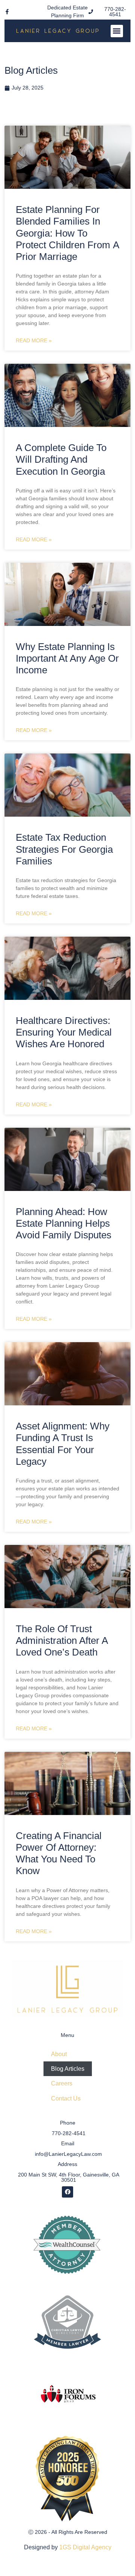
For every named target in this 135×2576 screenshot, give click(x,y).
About (59, 2054)
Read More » (34, 340)
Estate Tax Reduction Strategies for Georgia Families (64, 849)
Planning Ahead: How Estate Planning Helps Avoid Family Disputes (64, 1223)
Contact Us (66, 2098)
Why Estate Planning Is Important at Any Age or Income (67, 658)
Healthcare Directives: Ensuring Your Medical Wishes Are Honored (64, 1032)
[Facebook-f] (7, 12)
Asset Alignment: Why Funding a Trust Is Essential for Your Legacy (63, 1444)
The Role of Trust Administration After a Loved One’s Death (62, 1640)
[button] (117, 31)
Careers (62, 2083)
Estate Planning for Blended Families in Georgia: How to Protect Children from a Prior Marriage (67, 233)
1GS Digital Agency (85, 2547)
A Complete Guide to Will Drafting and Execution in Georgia (61, 459)
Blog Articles (68, 2069)
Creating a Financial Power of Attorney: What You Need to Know (59, 1853)
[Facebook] (67, 2192)
